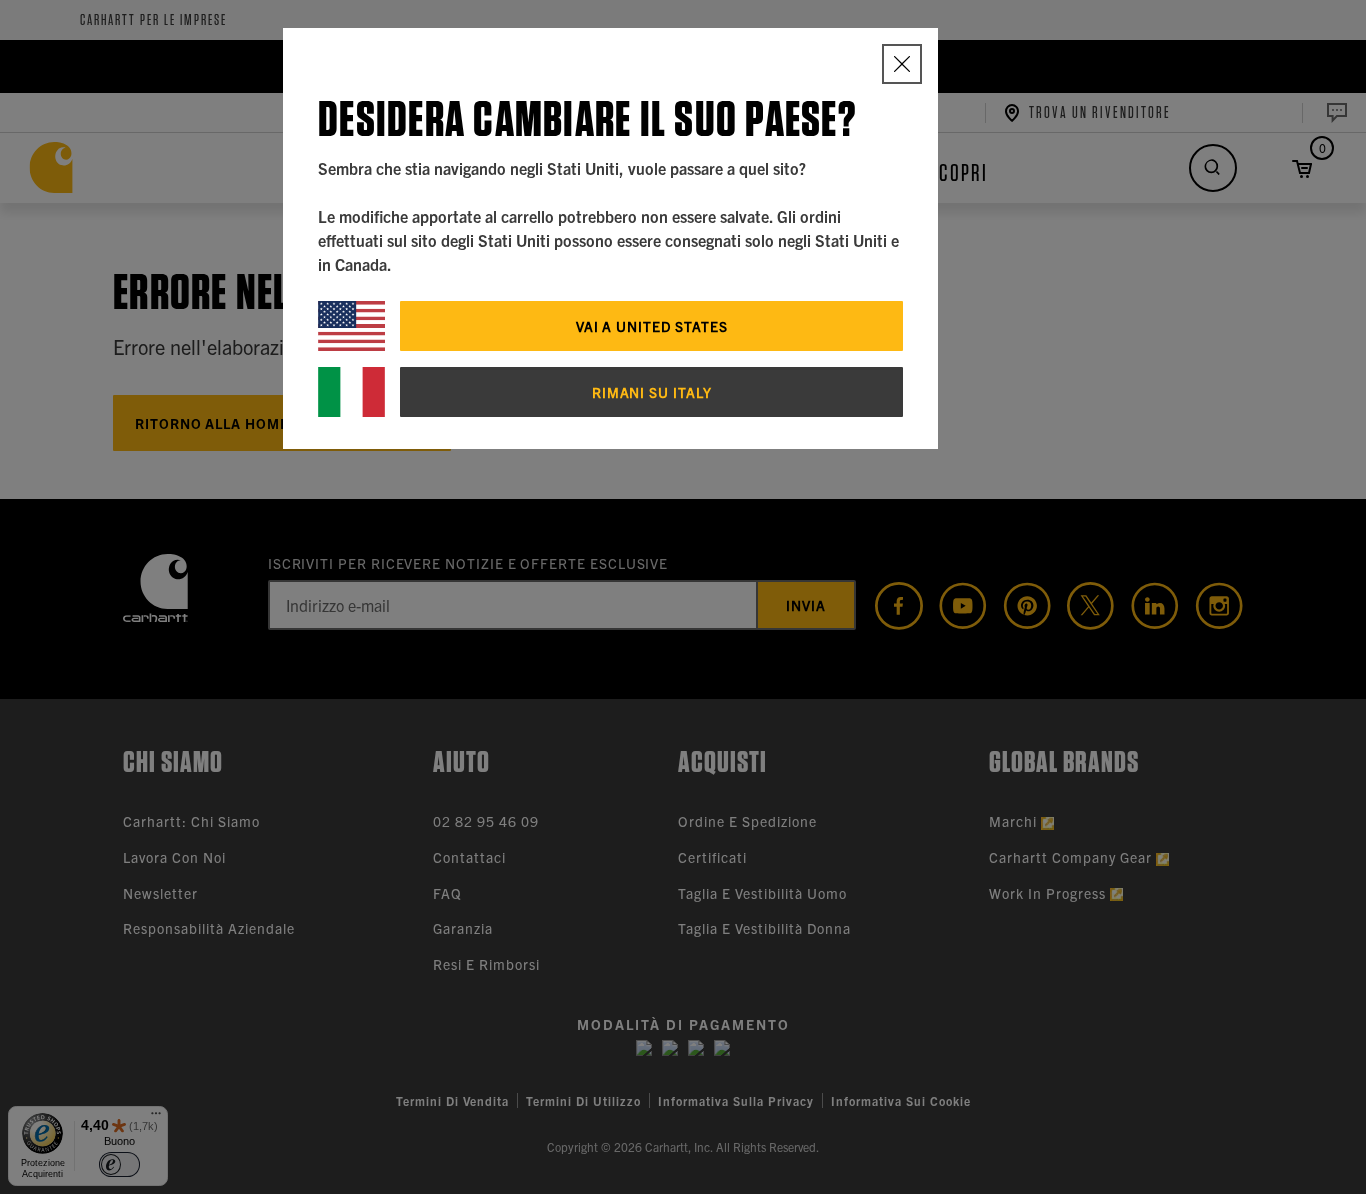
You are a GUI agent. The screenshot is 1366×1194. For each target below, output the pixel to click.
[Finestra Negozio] (902, 64)
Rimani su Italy (652, 392)
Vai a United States (652, 326)
